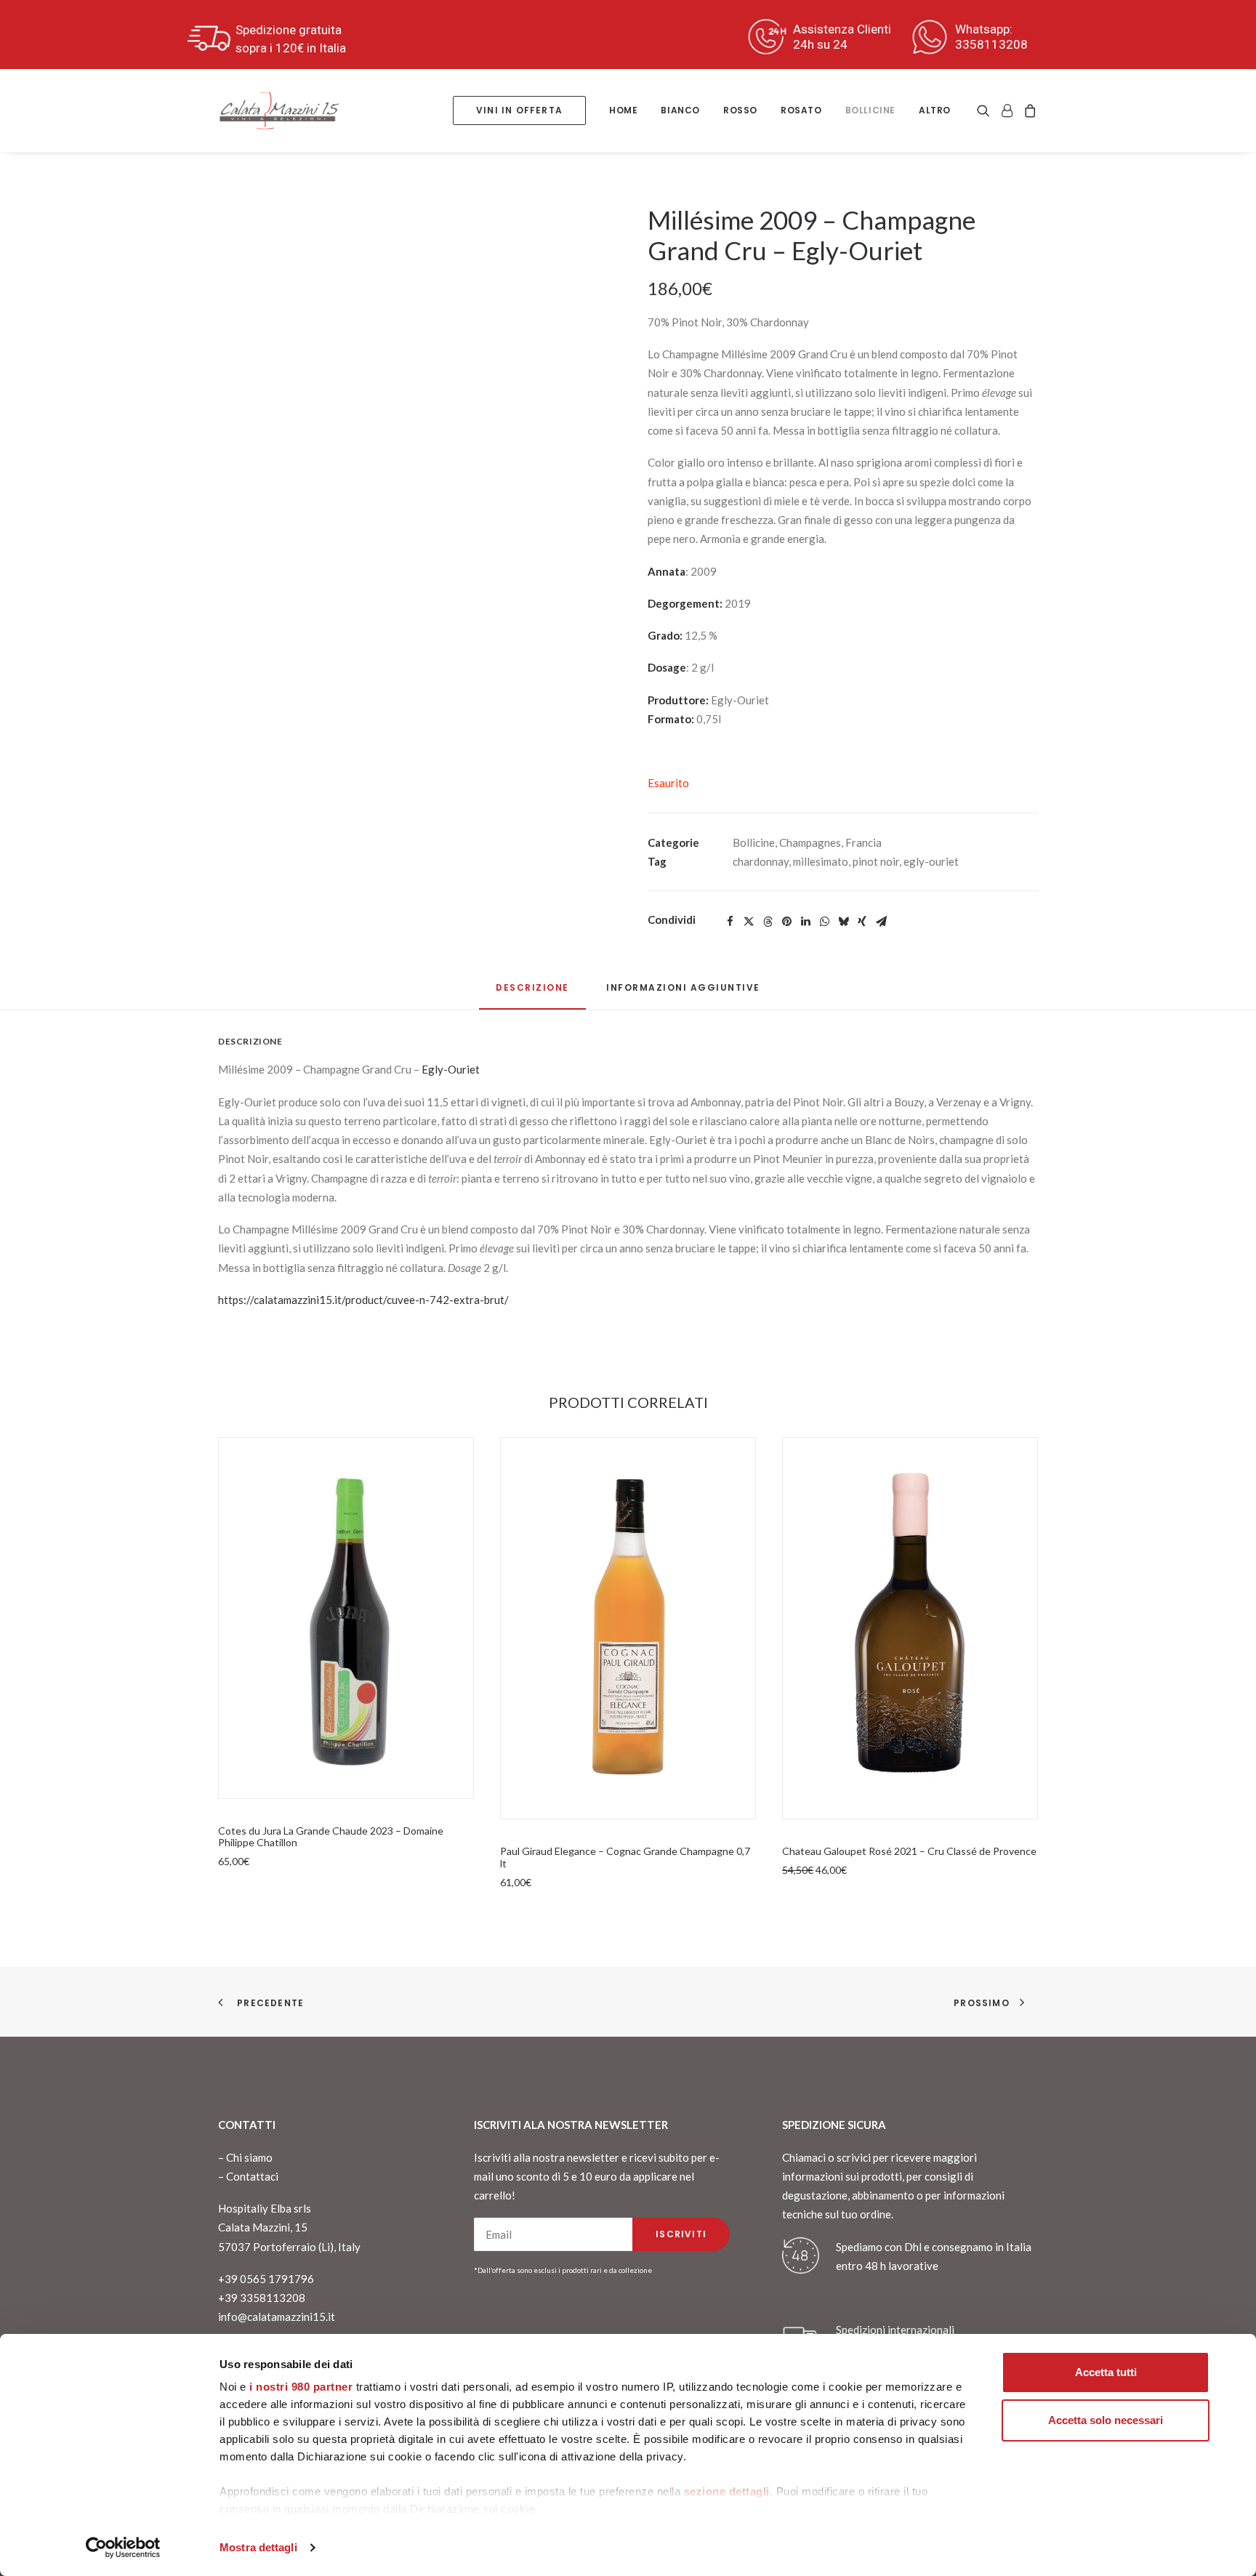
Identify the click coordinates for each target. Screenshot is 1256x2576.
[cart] (1028, 110)
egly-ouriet (931, 861)
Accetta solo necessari (1106, 2420)
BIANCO (680, 110)
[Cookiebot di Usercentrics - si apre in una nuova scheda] (123, 2548)
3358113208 (991, 44)
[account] (1007, 110)
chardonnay (761, 861)
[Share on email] (881, 922)
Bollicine (870, 110)
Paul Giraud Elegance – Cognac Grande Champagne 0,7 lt (625, 1857)
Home (623, 110)
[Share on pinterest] (786, 922)
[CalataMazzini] (279, 110)
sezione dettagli (727, 2491)
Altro (935, 110)
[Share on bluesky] (843, 922)
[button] (986, 110)
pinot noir (876, 861)
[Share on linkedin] (805, 922)
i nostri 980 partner (301, 2387)
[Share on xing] (862, 922)
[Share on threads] (768, 922)
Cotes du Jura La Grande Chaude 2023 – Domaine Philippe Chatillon (331, 1837)
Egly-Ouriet (451, 1069)
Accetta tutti (1106, 2372)
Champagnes (810, 842)
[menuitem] (519, 110)
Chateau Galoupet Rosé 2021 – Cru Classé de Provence (909, 1851)
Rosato (801, 110)
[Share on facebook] (730, 922)
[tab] (683, 993)
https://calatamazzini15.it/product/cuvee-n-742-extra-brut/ (363, 1300)
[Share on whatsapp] (824, 922)
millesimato (821, 861)
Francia (863, 842)
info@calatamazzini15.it (277, 2317)
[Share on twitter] (749, 922)
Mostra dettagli (258, 2547)
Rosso (740, 110)
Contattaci (252, 2176)
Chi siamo (249, 2157)
